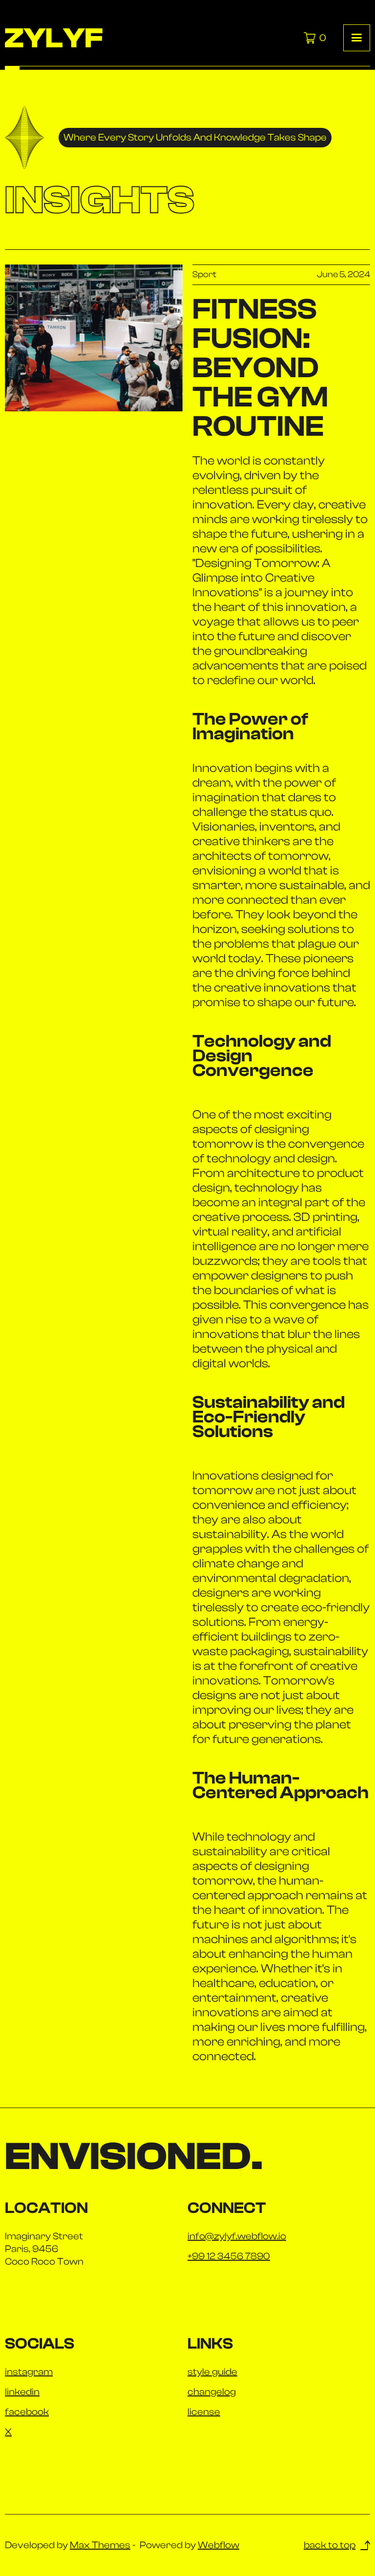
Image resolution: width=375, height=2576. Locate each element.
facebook (27, 2412)
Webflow (219, 2545)
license (204, 2412)
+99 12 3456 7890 (229, 2256)
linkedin (22, 2392)
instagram (29, 2372)
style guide (212, 2372)
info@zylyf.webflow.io (237, 2236)
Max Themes (100, 2545)
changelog (212, 2392)
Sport (204, 275)
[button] (357, 38)
